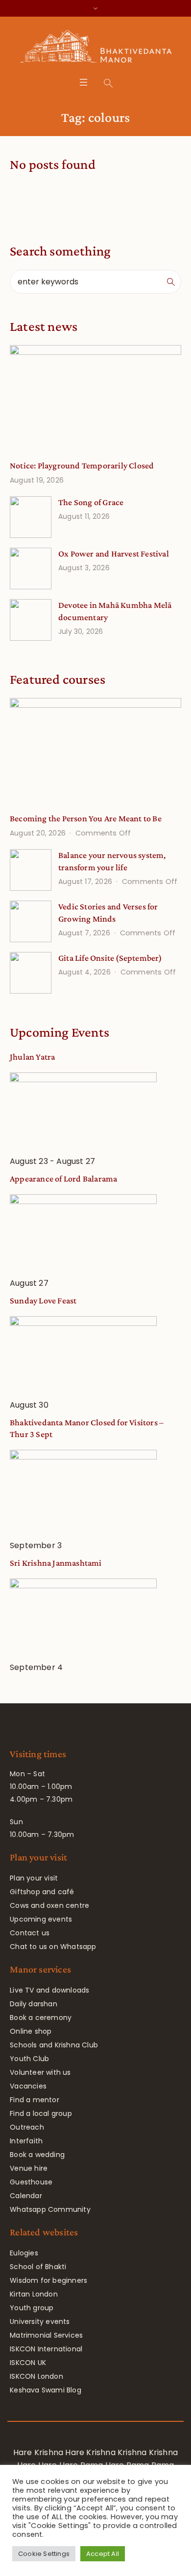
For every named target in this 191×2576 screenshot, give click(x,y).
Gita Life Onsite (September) (110, 958)
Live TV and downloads (49, 1990)
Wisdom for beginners (48, 2280)
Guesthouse (31, 2182)
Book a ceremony (41, 2018)
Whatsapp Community (50, 2209)
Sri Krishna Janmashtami (56, 1563)
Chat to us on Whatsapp (53, 1947)
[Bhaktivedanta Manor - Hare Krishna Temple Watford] (96, 48)
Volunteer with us (40, 2072)
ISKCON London (36, 2376)
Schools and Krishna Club (54, 2045)
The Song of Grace (91, 502)
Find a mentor (35, 2100)
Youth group (32, 2308)
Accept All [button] (103, 2554)
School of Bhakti (38, 2267)
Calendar (26, 2196)
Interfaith (26, 2141)
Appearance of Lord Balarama (63, 1179)
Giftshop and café (42, 1892)
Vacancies (28, 2086)
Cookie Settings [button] (44, 2554)
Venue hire (29, 2168)
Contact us (30, 1933)
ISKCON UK (28, 2363)
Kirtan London (34, 2294)
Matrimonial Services (46, 2335)
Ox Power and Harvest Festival (114, 554)
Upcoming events (41, 1919)
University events (40, 2321)
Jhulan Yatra (32, 1057)
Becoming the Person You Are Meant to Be (86, 818)
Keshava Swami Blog (46, 2390)
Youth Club (29, 2059)
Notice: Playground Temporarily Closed (82, 465)
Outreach (27, 2127)
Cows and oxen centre (49, 1905)
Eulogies (24, 2253)
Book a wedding (37, 2155)
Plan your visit (34, 1878)
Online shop (31, 2031)
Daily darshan (34, 2004)
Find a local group (41, 2113)
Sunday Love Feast (43, 1300)
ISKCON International (46, 2349)
